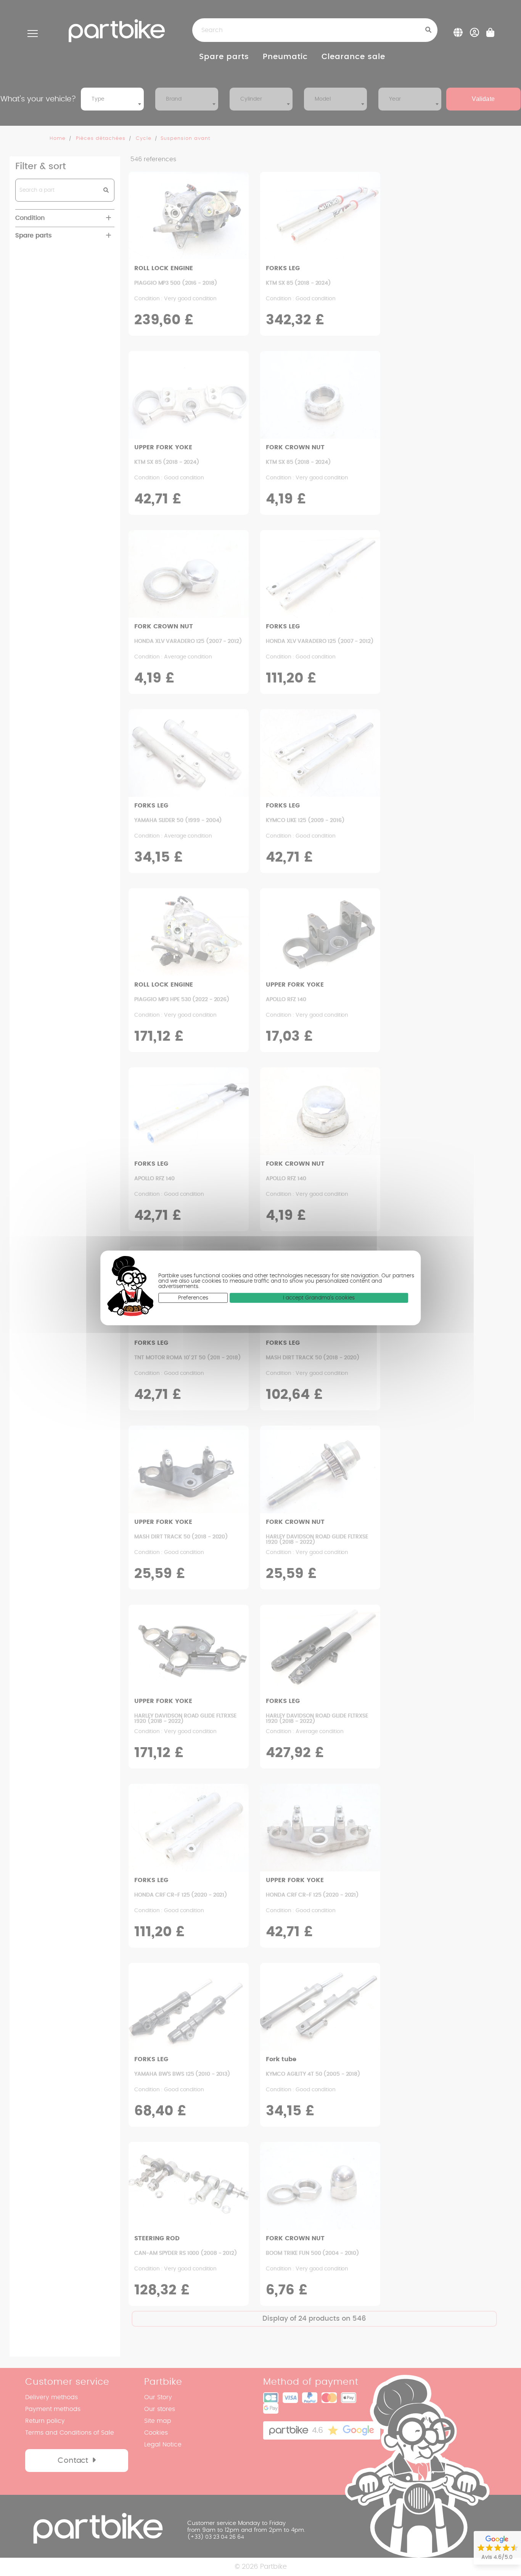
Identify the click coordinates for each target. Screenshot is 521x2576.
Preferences (193, 1298)
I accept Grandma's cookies (319, 1298)
